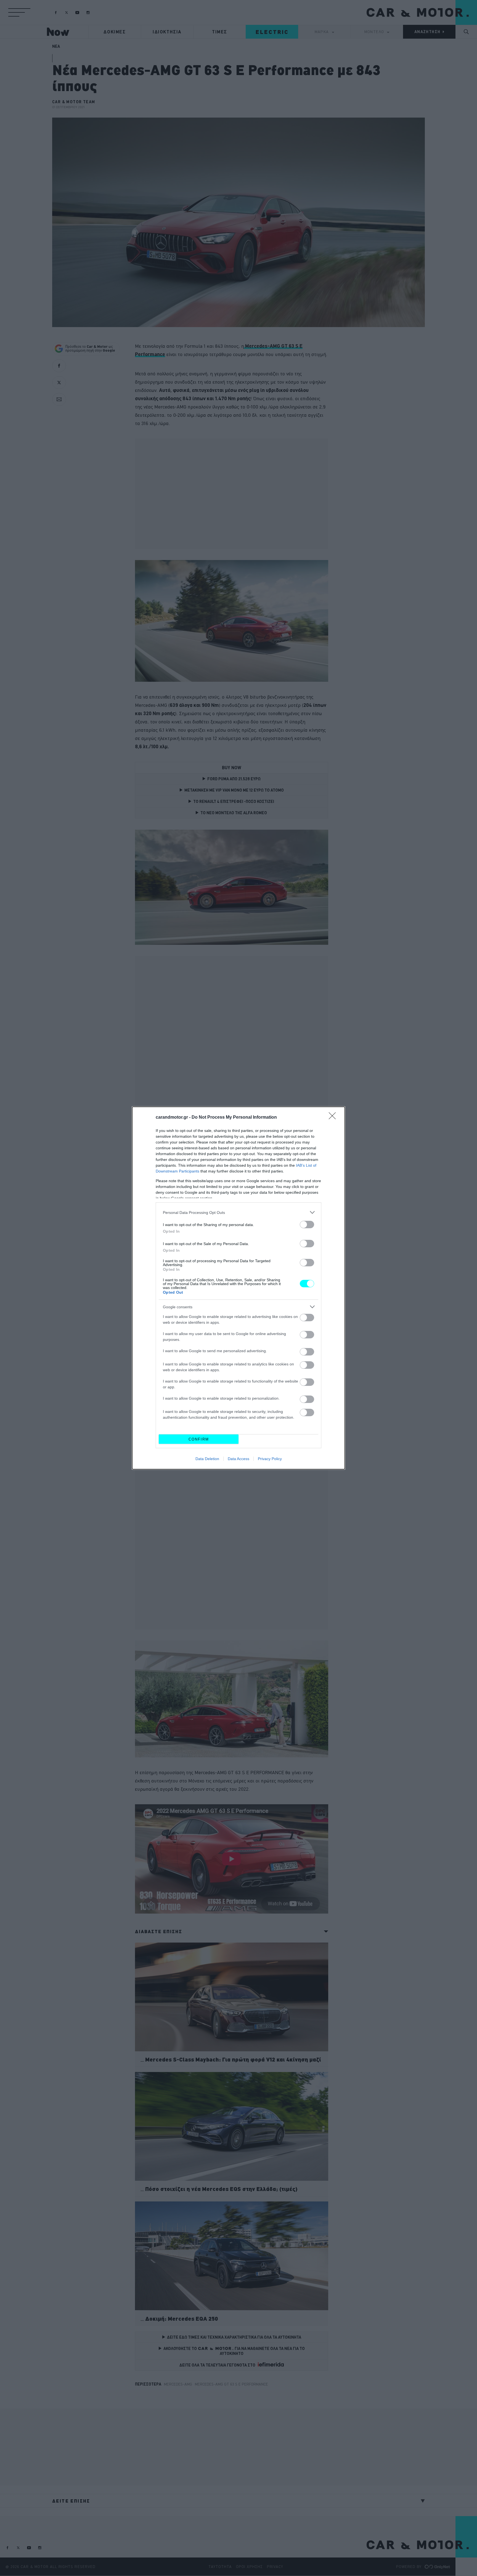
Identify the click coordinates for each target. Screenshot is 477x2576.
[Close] (334, 1118)
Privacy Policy (270, 1459)
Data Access (239, 1459)
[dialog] (239, 1288)
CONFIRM (199, 1439)
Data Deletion (207, 1459)
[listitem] (239, 1212)
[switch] (307, 1225)
